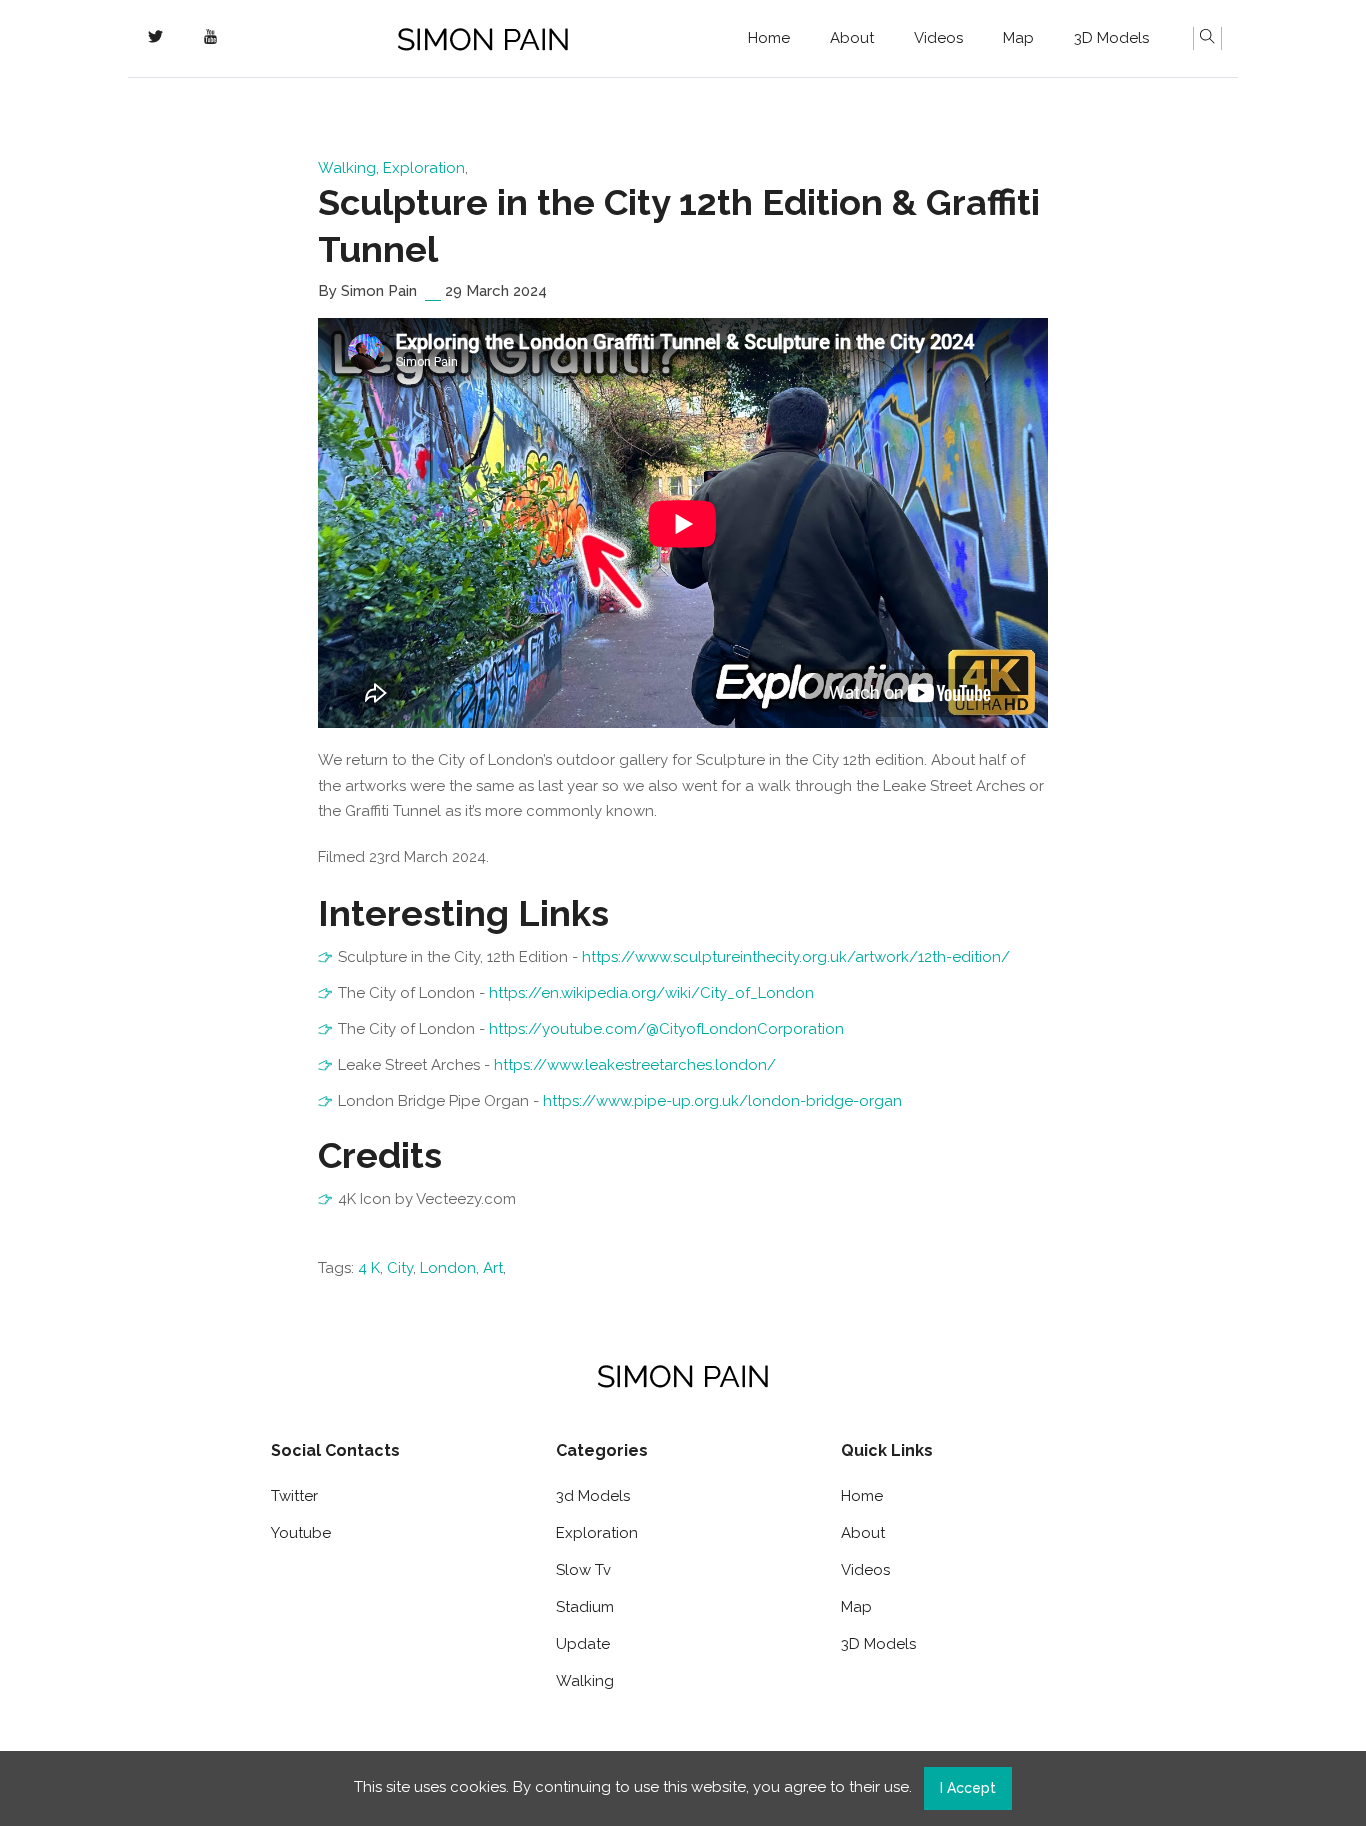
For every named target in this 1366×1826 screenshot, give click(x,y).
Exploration (424, 168)
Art (493, 1268)
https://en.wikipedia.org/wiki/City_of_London (651, 993)
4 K (369, 1268)
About (852, 38)
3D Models (1111, 38)
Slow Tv (583, 1570)
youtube (301, 1533)
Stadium (585, 1607)
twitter (294, 1496)
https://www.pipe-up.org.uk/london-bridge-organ (722, 1101)
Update (583, 1644)
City (400, 1268)
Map (1018, 38)
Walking (347, 168)
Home (769, 38)
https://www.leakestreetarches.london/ (635, 1065)
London (448, 1268)
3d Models (593, 1496)
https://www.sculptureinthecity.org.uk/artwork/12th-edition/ (796, 957)
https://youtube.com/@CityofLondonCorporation (666, 1029)
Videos (938, 38)
